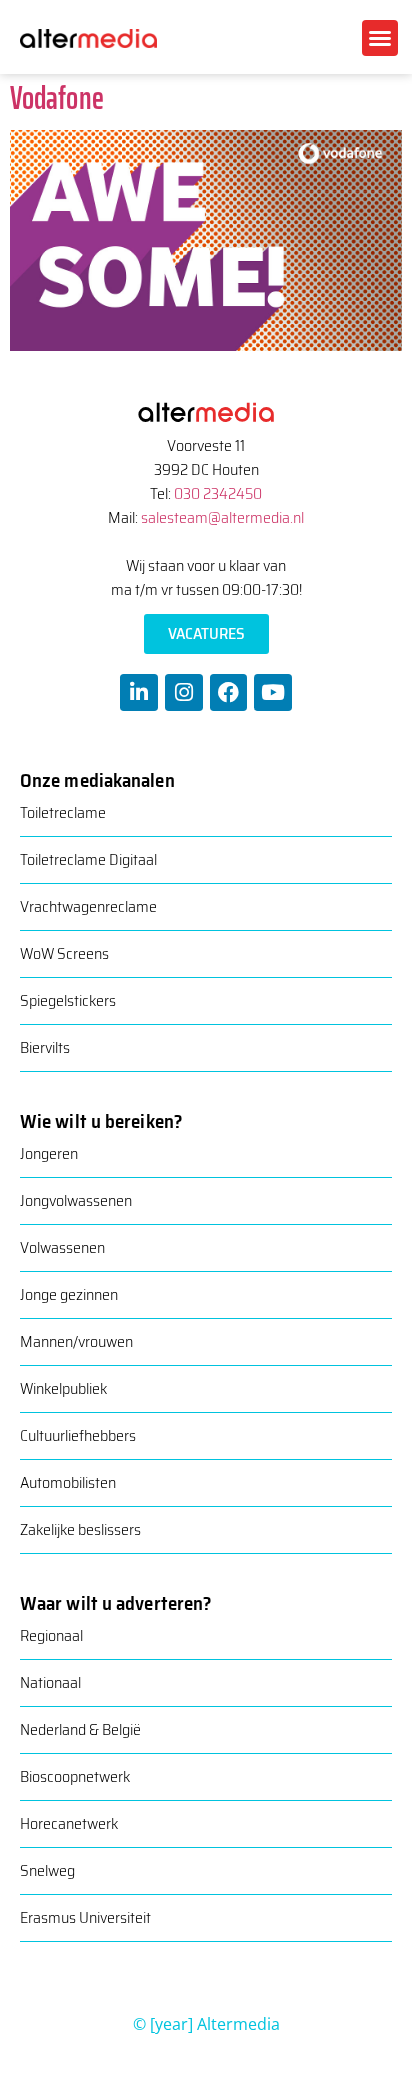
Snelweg (47, 1870)
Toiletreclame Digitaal (88, 859)
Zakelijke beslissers (80, 1529)
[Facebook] (229, 693)
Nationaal (50, 1682)
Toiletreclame (63, 812)
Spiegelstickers (68, 1000)
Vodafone (57, 98)
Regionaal (51, 1635)
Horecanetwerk (69, 1823)
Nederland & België (80, 1729)
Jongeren (49, 1153)
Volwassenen (62, 1247)
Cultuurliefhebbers (78, 1435)
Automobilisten (68, 1482)
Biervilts (45, 1047)
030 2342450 (218, 493)
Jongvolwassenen (76, 1200)
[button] (380, 38)
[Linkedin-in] (139, 693)
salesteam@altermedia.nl (222, 517)
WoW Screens (64, 953)
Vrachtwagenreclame (88, 906)
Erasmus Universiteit (85, 1917)
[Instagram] (184, 693)
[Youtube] (273, 693)
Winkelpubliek (63, 1388)
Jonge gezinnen (69, 1294)
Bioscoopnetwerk (75, 1776)
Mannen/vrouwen (76, 1341)
